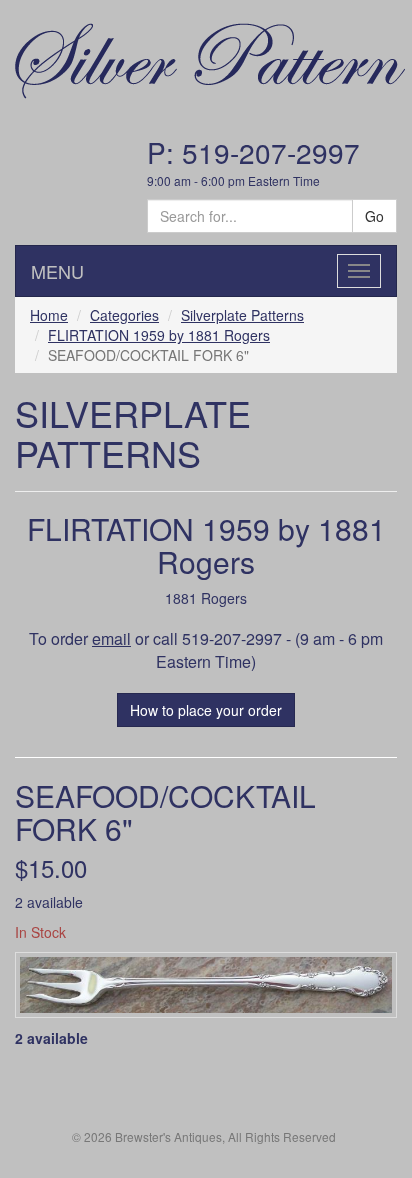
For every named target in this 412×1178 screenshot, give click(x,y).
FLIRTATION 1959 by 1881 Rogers (159, 335)
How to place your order (206, 710)
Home (49, 315)
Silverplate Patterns (242, 315)
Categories (124, 315)
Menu (57, 271)
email (111, 638)
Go (374, 216)
